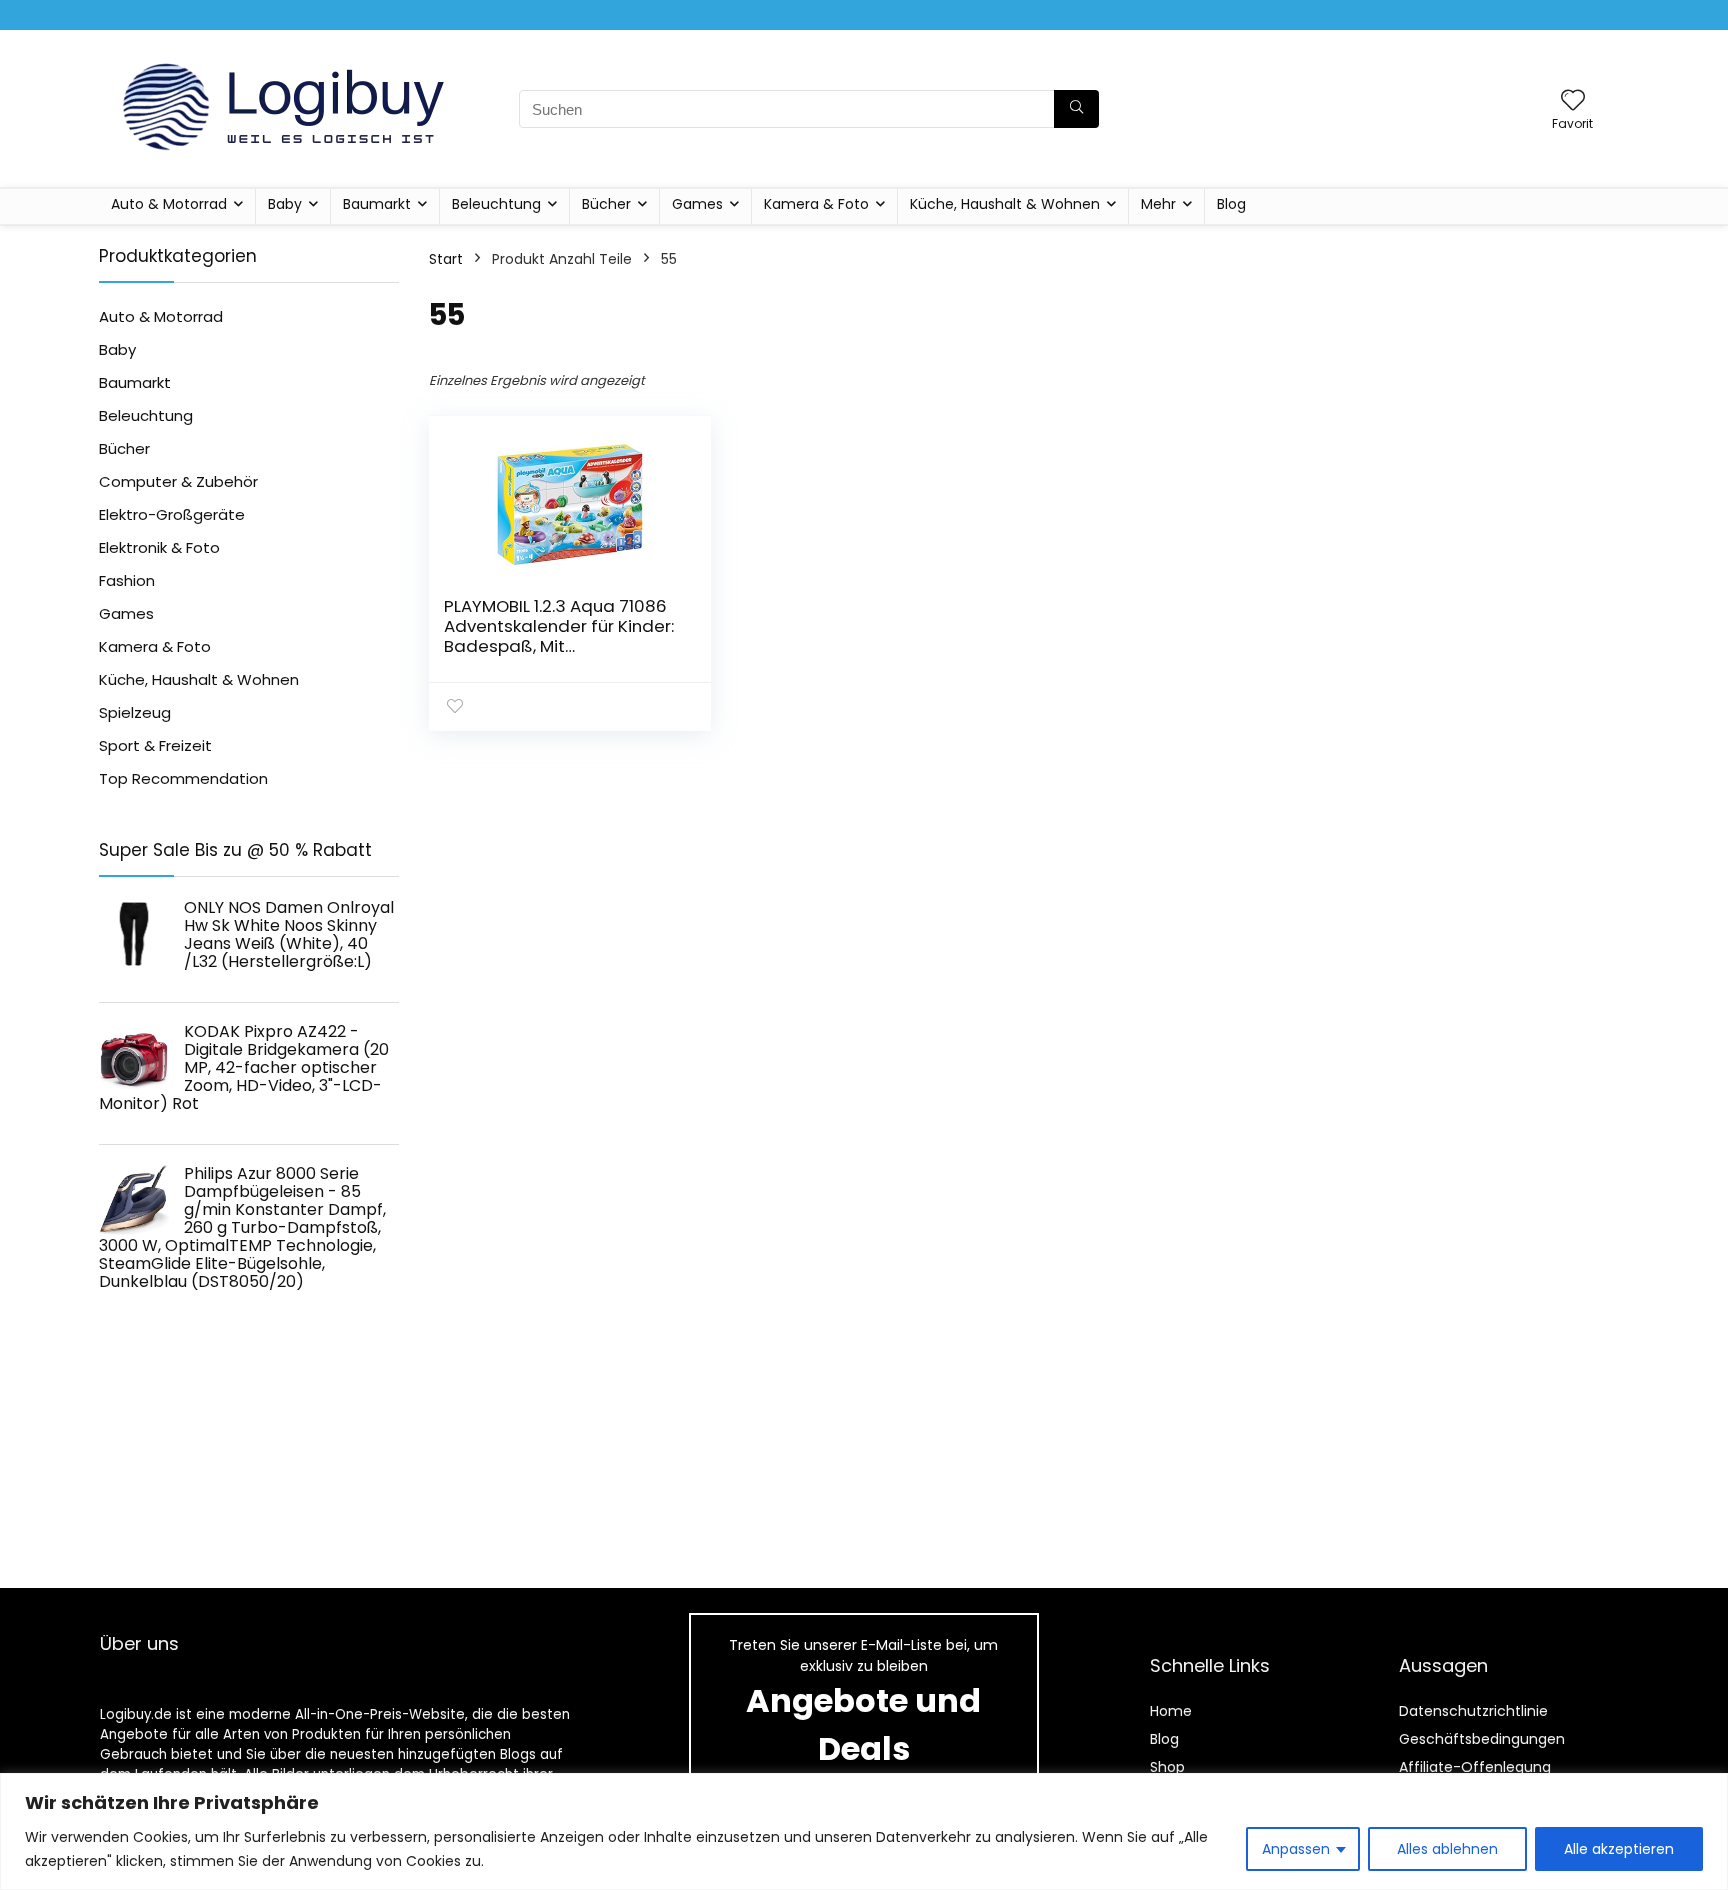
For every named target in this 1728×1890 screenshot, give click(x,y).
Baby (285, 204)
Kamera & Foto (816, 204)
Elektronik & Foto (159, 547)
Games (697, 204)
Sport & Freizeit (155, 745)
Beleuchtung (496, 204)
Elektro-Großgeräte (172, 514)
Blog (1231, 204)
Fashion (127, 580)
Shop (1167, 1767)
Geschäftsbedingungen (1482, 1739)
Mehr (1158, 204)
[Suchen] (1076, 109)
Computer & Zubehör (178, 481)
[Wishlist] (1573, 101)
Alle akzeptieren (1619, 1849)
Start (446, 259)
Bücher (606, 204)
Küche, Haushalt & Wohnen (1005, 204)
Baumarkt (377, 204)
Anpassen (1296, 1849)
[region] (864, 1831)
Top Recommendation (183, 778)
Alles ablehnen (1447, 1849)
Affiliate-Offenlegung (1475, 1767)
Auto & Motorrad (169, 204)
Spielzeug (135, 712)
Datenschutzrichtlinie (1473, 1711)
